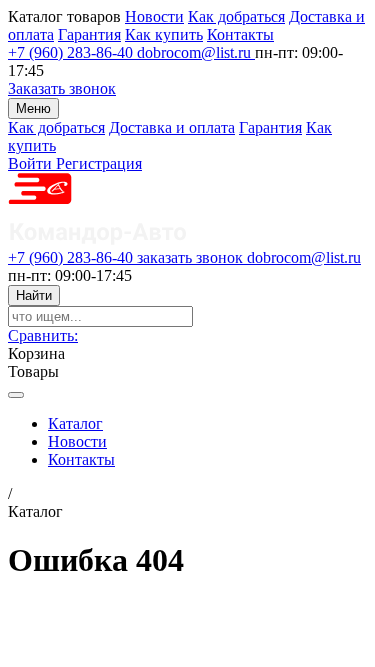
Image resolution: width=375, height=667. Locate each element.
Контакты (240, 34)
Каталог (75, 423)
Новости (154, 16)
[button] (43, 335)
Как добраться (236, 16)
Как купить (164, 34)
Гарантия (89, 34)
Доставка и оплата (172, 127)
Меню (33, 108)
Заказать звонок (62, 88)
